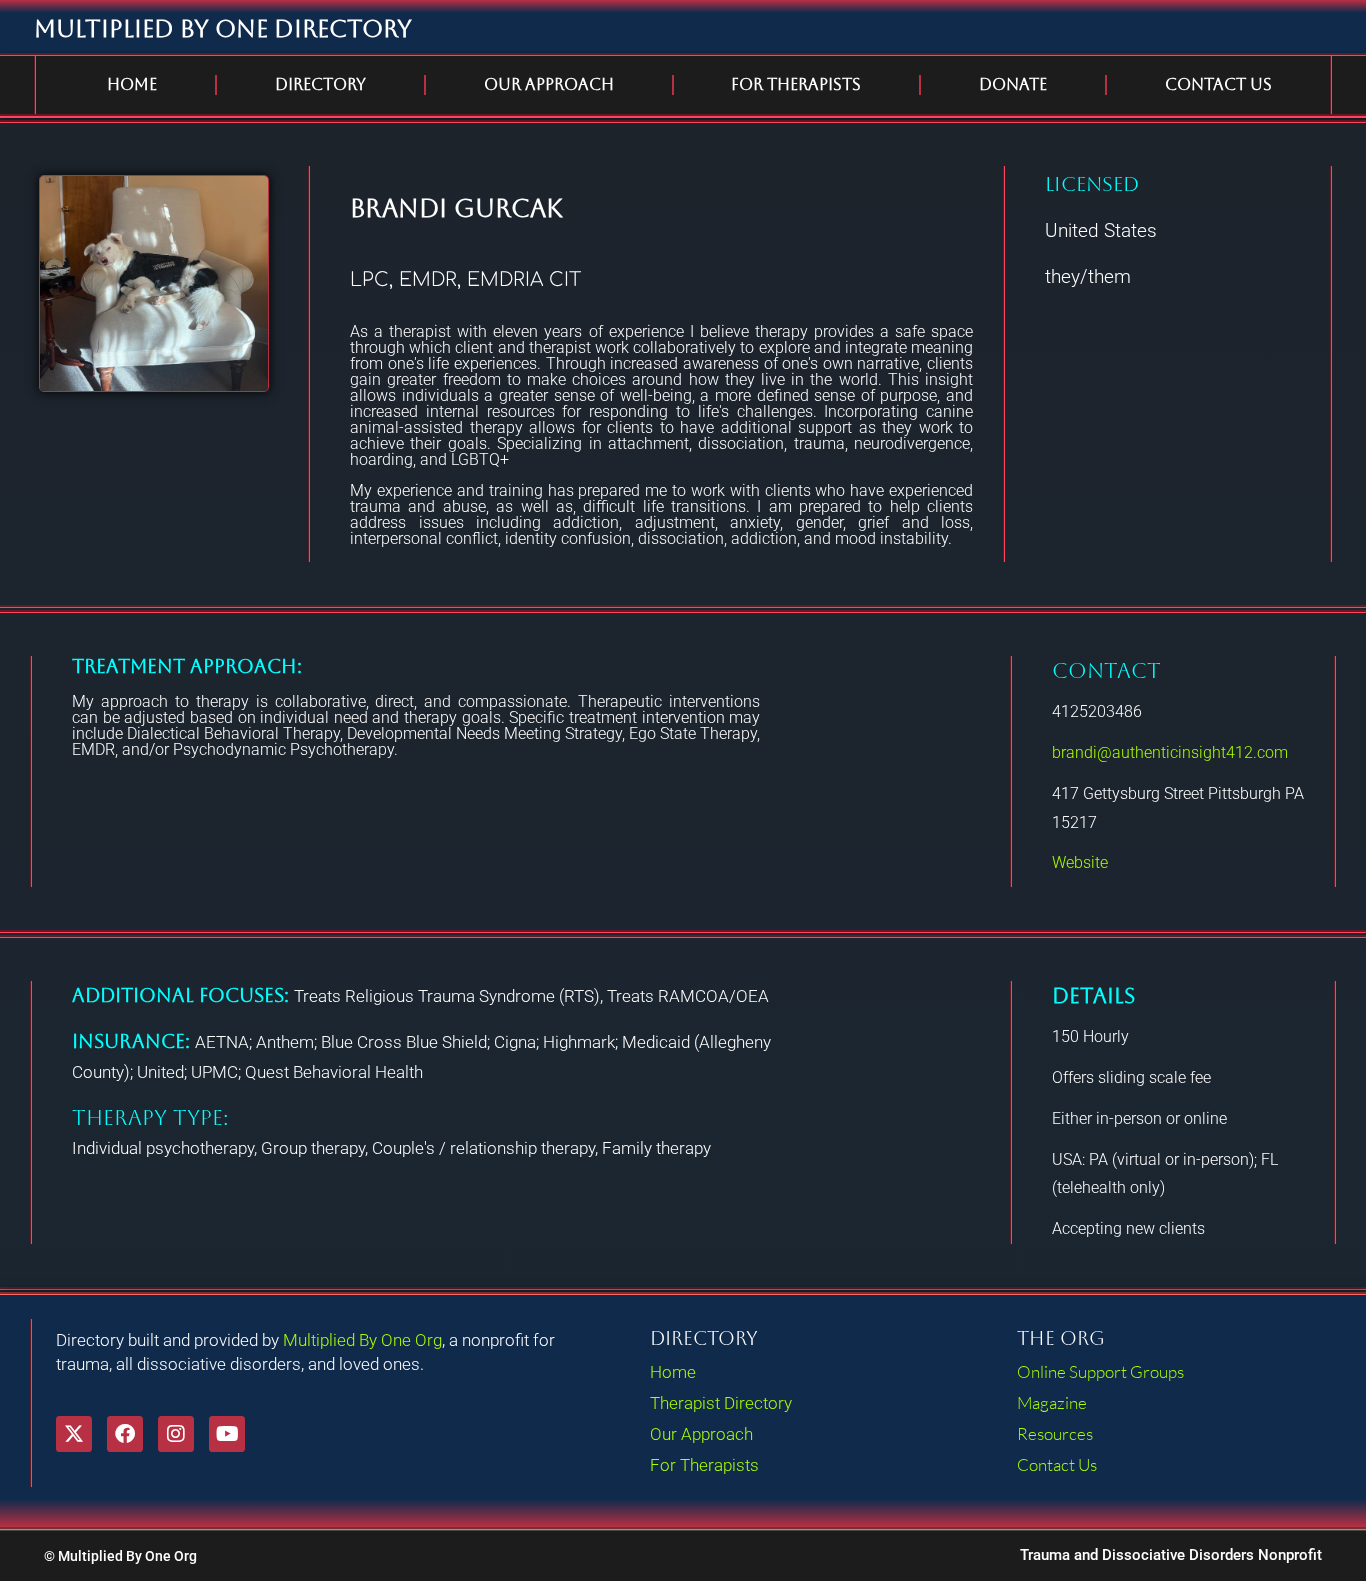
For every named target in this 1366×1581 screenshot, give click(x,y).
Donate (1013, 84)
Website (1080, 862)
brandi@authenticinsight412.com (1170, 752)
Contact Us (1218, 84)
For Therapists (796, 84)
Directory (320, 84)
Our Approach (549, 84)
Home (132, 84)
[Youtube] (227, 1434)
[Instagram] (176, 1434)
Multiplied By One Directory (223, 29)
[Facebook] (125, 1434)
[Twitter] (74, 1434)
